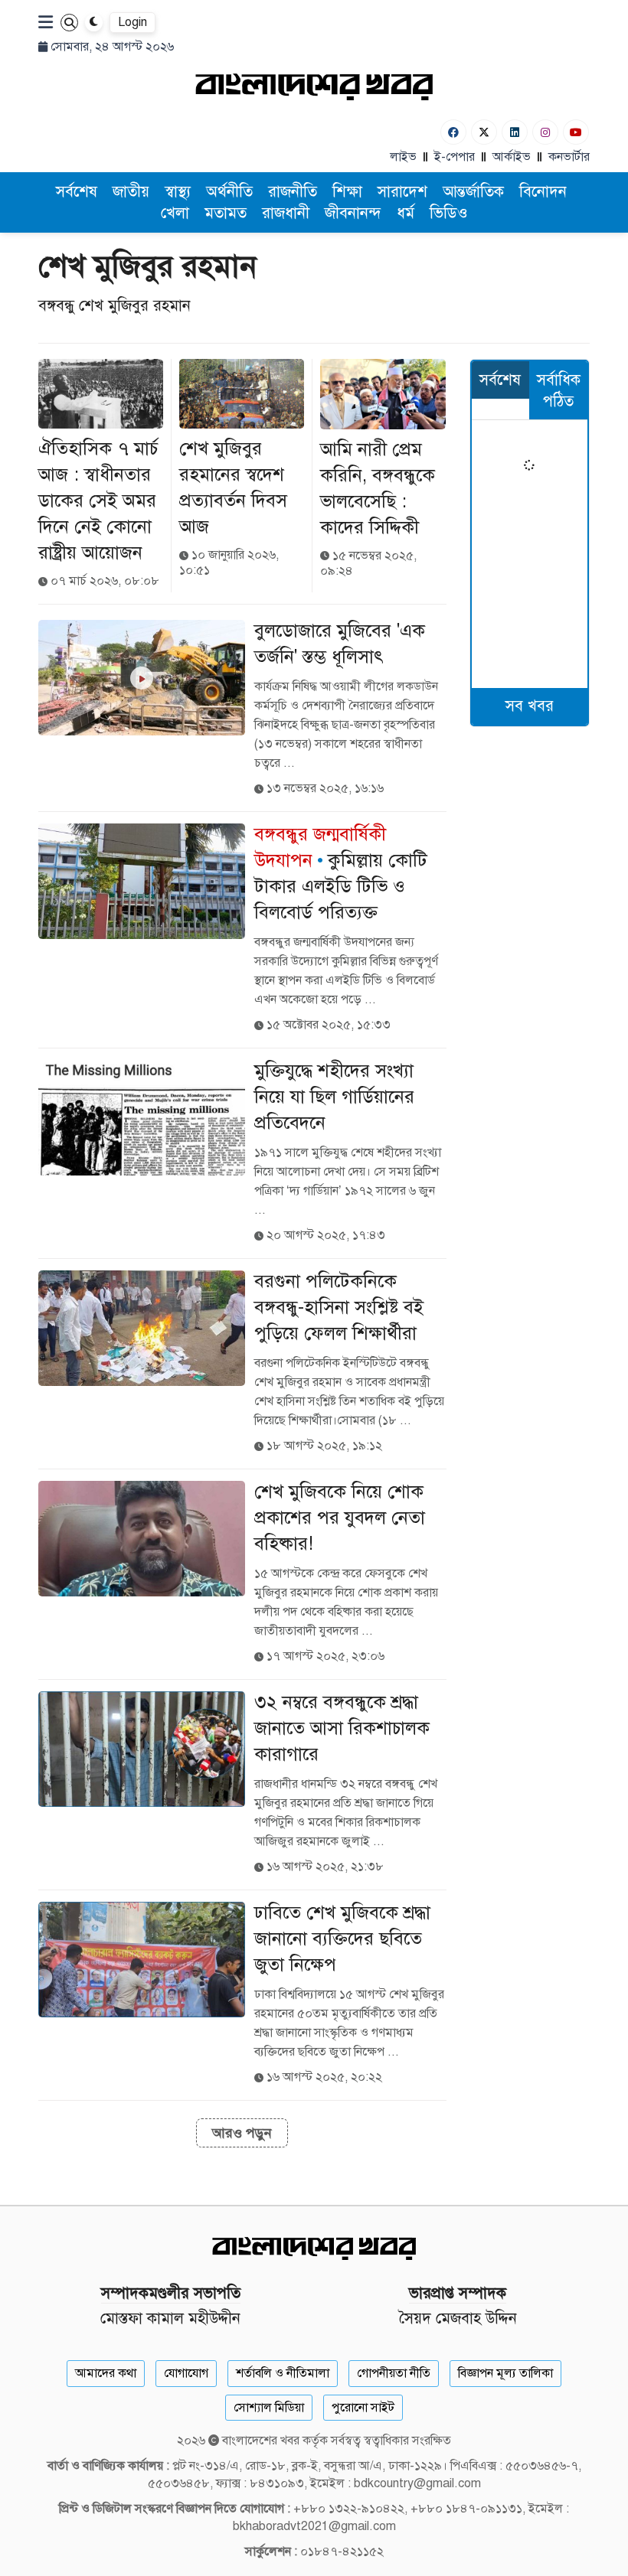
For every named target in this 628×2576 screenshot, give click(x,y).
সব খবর (530, 706)
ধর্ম (406, 213)
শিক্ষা (347, 192)
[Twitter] (484, 132)
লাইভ (403, 157)
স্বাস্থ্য (178, 192)
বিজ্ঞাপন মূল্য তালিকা (505, 2373)
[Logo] (314, 86)
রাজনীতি (293, 192)
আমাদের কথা (106, 2373)
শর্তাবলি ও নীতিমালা (283, 2373)
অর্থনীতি (229, 192)
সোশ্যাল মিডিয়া (269, 2408)
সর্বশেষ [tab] (500, 380)
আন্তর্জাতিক (473, 192)
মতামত (226, 213)
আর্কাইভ (512, 157)
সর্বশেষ (77, 192)
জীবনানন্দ (353, 213)
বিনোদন (543, 192)
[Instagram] (545, 132)
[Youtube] (576, 132)
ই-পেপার (455, 157)
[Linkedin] (515, 132)
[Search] (69, 23)
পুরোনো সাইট (363, 2408)
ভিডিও (449, 213)
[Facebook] (453, 132)
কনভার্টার (569, 157)
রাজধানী (286, 213)
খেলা (175, 213)
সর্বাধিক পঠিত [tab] (559, 391)
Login (132, 22)
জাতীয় (131, 192)
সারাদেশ (402, 192)
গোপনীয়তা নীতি (394, 2373)
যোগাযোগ (186, 2373)
